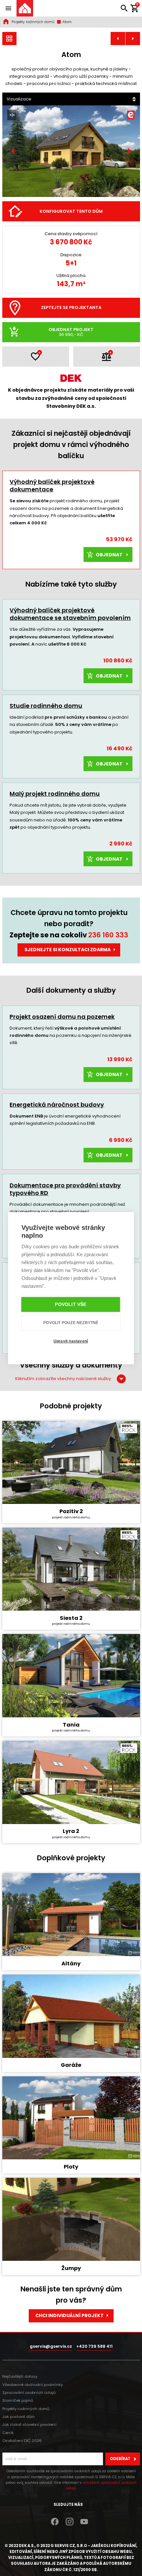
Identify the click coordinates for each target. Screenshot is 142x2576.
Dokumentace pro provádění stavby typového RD (65, 1189)
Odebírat (120, 2459)
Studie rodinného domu (46, 706)
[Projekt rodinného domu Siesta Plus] (133, 39)
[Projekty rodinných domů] (10, 39)
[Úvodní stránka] (25, 8)
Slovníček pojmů (18, 2400)
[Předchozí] (13, 151)
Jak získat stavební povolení (29, 2424)
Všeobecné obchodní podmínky (33, 2385)
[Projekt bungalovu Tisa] (118, 39)
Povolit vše (71, 1304)
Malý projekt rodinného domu (55, 794)
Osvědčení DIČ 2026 (22, 2441)
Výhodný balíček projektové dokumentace (52, 485)
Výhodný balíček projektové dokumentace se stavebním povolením (70, 614)
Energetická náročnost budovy (57, 1105)
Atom (67, 22)
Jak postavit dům (18, 2417)
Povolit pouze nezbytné (71, 1323)
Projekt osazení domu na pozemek (62, 1017)
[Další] (129, 151)
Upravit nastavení (71, 1341)
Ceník (8, 2433)
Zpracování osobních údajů (29, 2393)
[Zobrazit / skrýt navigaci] (8, 8)
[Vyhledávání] (124, 8)
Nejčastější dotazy (20, 2376)
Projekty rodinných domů (33, 22)
